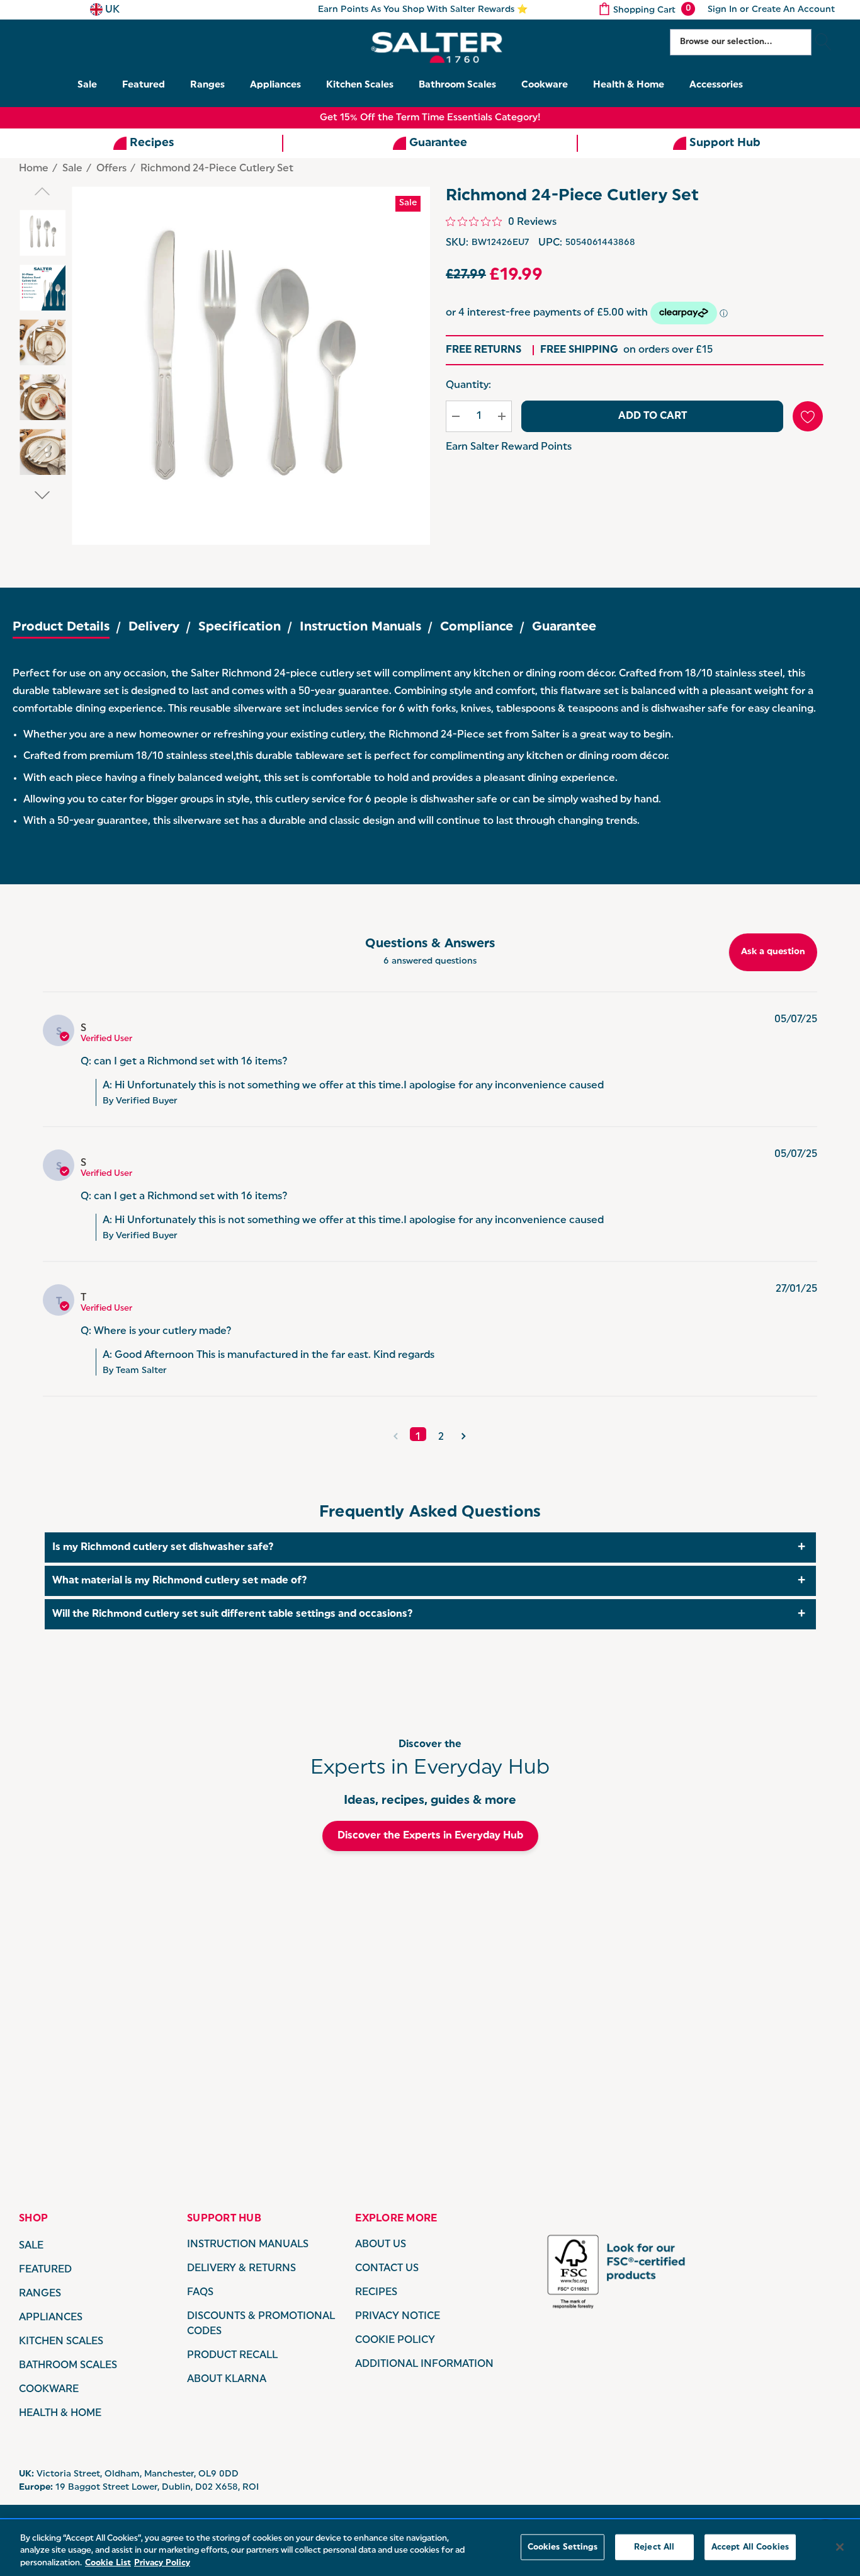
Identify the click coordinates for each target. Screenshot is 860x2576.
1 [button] (418, 1437)
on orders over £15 (626, 350)
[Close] (840, 2547)
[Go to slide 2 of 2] (42, 495)
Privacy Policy (162, 2563)
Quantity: (468, 385)
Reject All (654, 2547)
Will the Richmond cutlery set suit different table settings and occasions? (233, 1614)
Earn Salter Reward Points (509, 447)
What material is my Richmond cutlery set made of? (180, 1581)
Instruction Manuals (360, 627)
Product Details (61, 627)
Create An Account (793, 10)
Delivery (154, 627)
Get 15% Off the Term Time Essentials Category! (430, 118)
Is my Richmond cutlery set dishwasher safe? (163, 1547)
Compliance (477, 627)
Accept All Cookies (750, 2547)
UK (111, 10)
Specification (240, 627)
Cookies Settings (563, 2547)
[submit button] (823, 42)
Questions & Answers (430, 944)
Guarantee (564, 627)
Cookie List (108, 2563)
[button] (396, 1434)
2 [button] (441, 1437)
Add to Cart (653, 416)
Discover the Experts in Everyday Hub (430, 1836)
